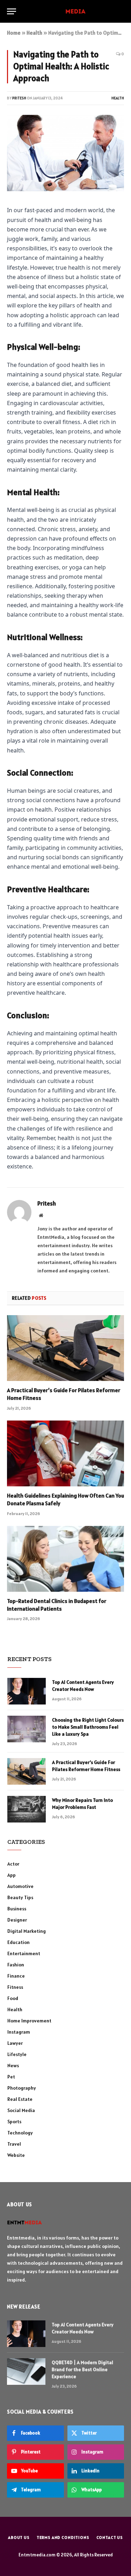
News (13, 2065)
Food (13, 1998)
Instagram (19, 2032)
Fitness (15, 1987)
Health (34, 33)
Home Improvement (29, 2021)
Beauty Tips (20, 1897)
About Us (19, 2537)
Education (19, 1942)
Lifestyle (17, 2054)
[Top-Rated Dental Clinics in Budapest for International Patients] (65, 1559)
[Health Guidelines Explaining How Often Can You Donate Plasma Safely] (65, 1453)
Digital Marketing (27, 1931)
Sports (14, 2122)
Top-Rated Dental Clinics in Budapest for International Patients (57, 1605)
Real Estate (20, 2099)
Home (14, 33)
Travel (14, 2144)
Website (16, 2155)
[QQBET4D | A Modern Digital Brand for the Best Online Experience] (26, 2372)
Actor (13, 1864)
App (12, 1875)
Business (17, 1909)
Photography (22, 2088)
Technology (20, 2133)
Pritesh (19, 98)
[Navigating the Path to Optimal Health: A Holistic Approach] (65, 153)
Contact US (110, 2537)
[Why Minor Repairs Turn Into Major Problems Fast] (27, 1809)
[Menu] (12, 11)
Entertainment (24, 1953)
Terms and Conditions (63, 2537)
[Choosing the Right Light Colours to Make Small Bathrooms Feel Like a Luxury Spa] (27, 1729)
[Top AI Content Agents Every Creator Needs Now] (27, 1691)
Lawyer (15, 2043)
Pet (11, 2077)
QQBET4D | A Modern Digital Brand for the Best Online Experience (82, 2369)
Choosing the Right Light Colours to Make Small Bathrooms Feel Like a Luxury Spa (88, 1727)
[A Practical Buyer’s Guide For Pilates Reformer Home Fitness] (65, 1348)
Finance (16, 1976)
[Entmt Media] (65, 11)
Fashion (16, 1965)
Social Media (21, 2110)
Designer (17, 1920)
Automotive (20, 1886)
